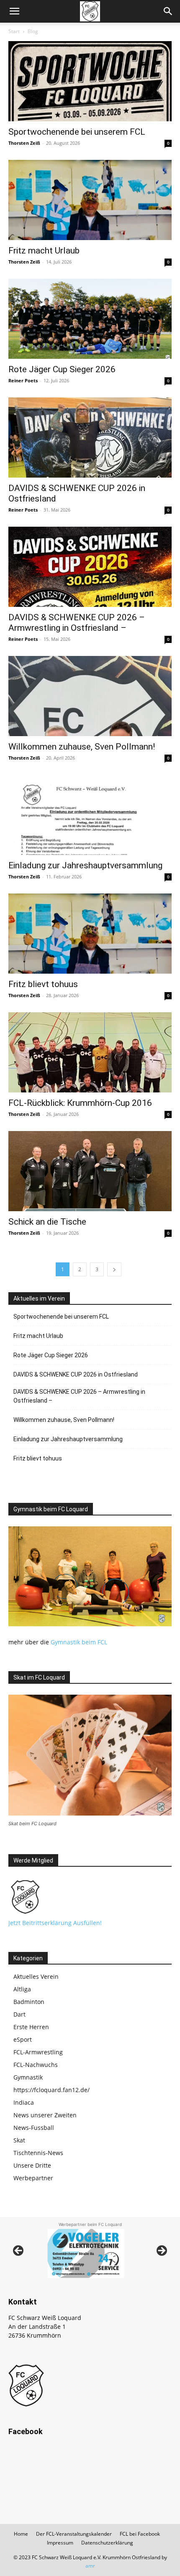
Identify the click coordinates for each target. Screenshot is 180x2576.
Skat (19, 2140)
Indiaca (24, 2102)
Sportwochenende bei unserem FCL (77, 132)
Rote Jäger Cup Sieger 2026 (62, 369)
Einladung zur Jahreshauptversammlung (85, 865)
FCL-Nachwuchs (36, 2065)
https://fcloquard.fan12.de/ (51, 2090)
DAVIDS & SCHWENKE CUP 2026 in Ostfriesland (76, 1374)
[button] (14, 11)
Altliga (22, 1989)
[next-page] (114, 1269)
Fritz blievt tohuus (43, 984)
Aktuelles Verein (36, 1976)
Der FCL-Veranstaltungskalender (74, 2534)
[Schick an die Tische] (90, 1171)
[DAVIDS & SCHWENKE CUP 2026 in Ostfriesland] (90, 438)
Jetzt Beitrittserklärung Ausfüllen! (55, 1923)
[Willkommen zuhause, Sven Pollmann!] (90, 696)
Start (14, 31)
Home (21, 2534)
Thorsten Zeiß (24, 143)
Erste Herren (31, 2027)
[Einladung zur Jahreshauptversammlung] (90, 815)
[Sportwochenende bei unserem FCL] (90, 81)
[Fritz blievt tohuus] (90, 934)
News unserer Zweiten (45, 2115)
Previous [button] (19, 2251)
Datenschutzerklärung (107, 2543)
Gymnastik (28, 2077)
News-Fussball (34, 2128)
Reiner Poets (23, 380)
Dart (19, 2014)
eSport (23, 2039)
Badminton (29, 2002)
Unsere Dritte (32, 2165)
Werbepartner (33, 2178)
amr (90, 2566)
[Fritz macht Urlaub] (90, 200)
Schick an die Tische (47, 1222)
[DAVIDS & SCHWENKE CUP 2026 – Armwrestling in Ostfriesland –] (90, 567)
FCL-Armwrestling (38, 2052)
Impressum (60, 2543)
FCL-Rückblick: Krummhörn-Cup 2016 (80, 1103)
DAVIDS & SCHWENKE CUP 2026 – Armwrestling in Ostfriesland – (77, 623)
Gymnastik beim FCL (79, 1642)
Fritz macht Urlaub (44, 251)
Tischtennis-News (38, 2153)
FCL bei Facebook (140, 2534)
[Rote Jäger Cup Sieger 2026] (90, 319)
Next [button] (161, 2251)
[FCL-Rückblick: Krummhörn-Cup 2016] (90, 1052)
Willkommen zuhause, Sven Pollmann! (82, 747)
